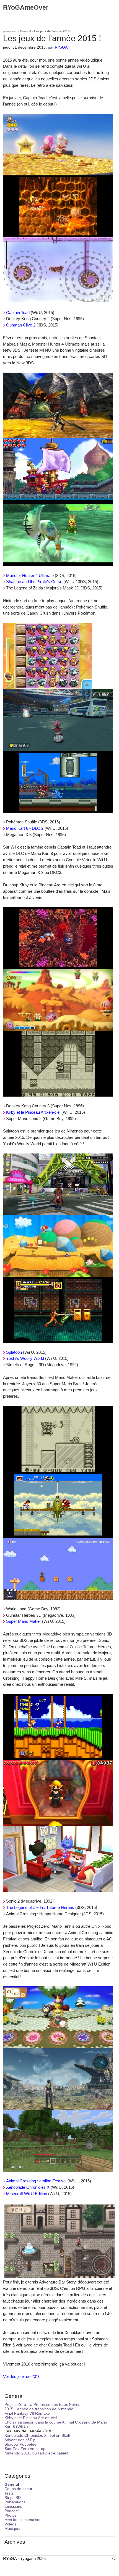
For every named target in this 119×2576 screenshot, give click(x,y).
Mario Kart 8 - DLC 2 (25, 828)
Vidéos (10, 2524)
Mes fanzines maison (23, 2520)
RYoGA (61, 47)
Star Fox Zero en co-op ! (26, 2449)
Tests (9, 2493)
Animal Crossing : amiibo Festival (36, 2181)
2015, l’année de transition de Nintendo (39, 2409)
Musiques (13, 2528)
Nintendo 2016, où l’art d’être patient (36, 2453)
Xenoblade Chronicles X (28, 2187)
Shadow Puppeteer (21, 2444)
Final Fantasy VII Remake (27, 2413)
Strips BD (13, 2498)
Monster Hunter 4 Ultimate (30, 575)
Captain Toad (18, 313)
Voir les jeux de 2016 (22, 2376)
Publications (15, 2502)
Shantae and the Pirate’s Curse (34, 582)
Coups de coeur (18, 2489)
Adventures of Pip (20, 2440)
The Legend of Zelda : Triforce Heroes (40, 1907)
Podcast (11, 2511)
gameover (10, 31)
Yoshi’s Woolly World (25, 1358)
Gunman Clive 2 (21, 325)
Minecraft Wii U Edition (27, 2194)
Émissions (13, 2506)
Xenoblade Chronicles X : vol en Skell (37, 2435)
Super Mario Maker (24, 1621)
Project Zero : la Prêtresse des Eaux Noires (42, 2404)
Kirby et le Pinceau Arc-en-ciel (33, 1112)
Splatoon (14, 1352)
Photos (11, 2515)
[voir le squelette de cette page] (114, 2558)
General (25, 31)
